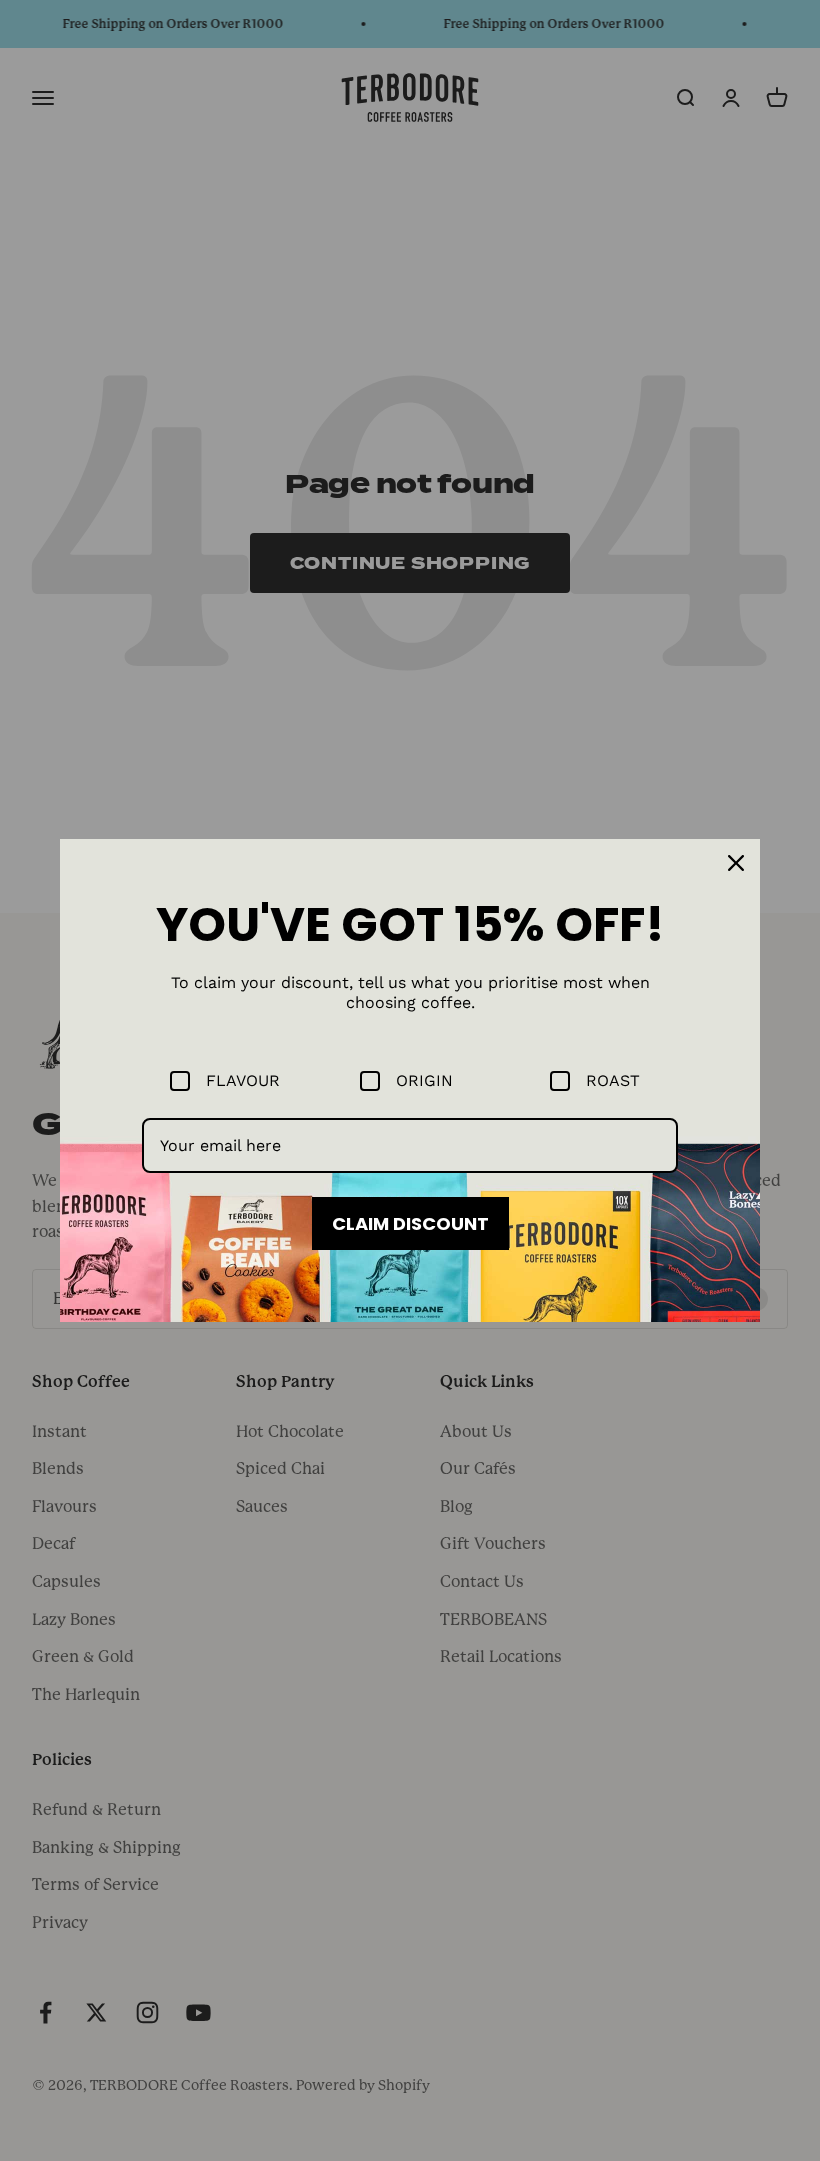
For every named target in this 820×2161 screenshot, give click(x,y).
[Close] (736, 863)
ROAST (613, 1080)
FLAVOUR (243, 1080)
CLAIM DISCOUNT (410, 1223)
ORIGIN (424, 1080)
